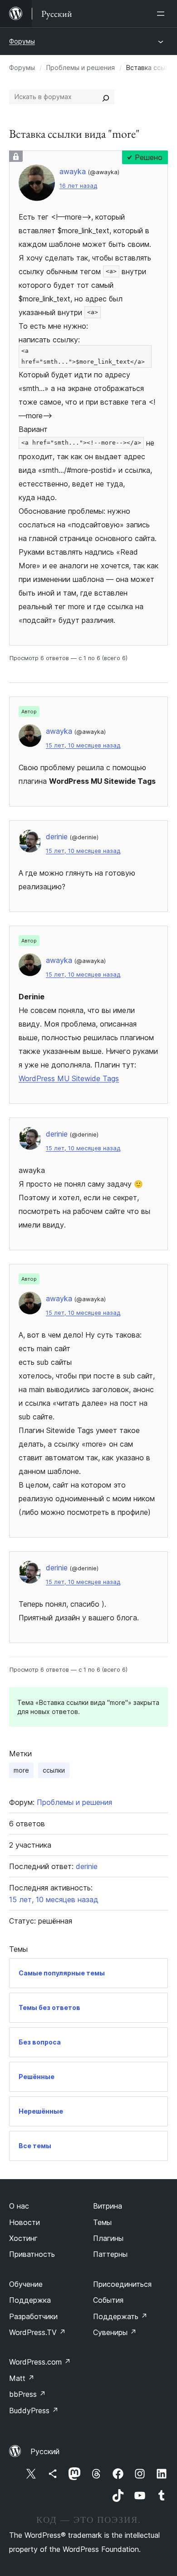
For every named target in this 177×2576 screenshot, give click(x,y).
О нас (19, 2206)
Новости (25, 2222)
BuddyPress (34, 2411)
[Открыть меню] (162, 14)
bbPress (27, 2394)
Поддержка (30, 2300)
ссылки (54, 1770)
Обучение (26, 2284)
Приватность (32, 2254)
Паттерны (110, 2254)
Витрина (108, 2206)
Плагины (108, 2238)
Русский (45, 2451)
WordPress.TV (37, 2332)
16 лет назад (78, 186)
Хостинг (23, 2238)
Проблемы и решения (81, 68)
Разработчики (33, 2316)
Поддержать (120, 2316)
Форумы (22, 41)
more (21, 1770)
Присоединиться (122, 2284)
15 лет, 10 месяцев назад (83, 745)
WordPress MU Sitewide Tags (69, 1078)
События (108, 2300)
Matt (22, 2378)
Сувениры (115, 2332)
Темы (102, 2222)
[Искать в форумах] (106, 97)
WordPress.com (40, 2362)
